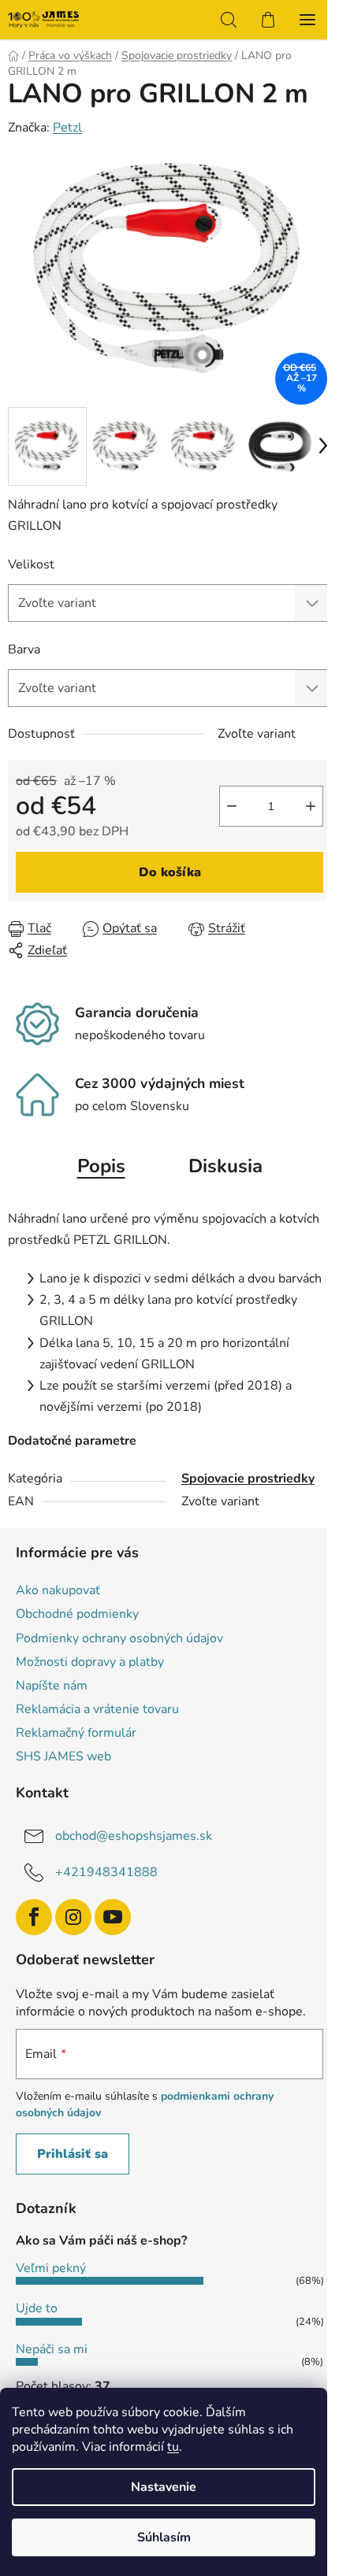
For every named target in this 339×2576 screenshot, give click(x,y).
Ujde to (37, 2308)
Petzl (67, 128)
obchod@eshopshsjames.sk (134, 1836)
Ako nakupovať (58, 1590)
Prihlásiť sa (73, 2154)
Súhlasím (164, 2537)
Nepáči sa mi (52, 2349)
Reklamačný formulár (76, 1733)
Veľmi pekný (51, 2268)
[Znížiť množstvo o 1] (232, 806)
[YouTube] (113, 1917)
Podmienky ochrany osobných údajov (119, 1638)
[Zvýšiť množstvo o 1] (311, 806)
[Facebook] (34, 1917)
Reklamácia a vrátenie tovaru (97, 1709)
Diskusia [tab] (225, 1166)
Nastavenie (164, 2487)
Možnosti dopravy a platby (90, 1662)
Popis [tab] (101, 1166)
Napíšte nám (52, 1686)
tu (173, 2447)
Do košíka (170, 872)
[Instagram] (73, 1917)
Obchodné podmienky (77, 1614)
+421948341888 (106, 1872)
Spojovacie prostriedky (248, 1479)
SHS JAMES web (63, 1756)
